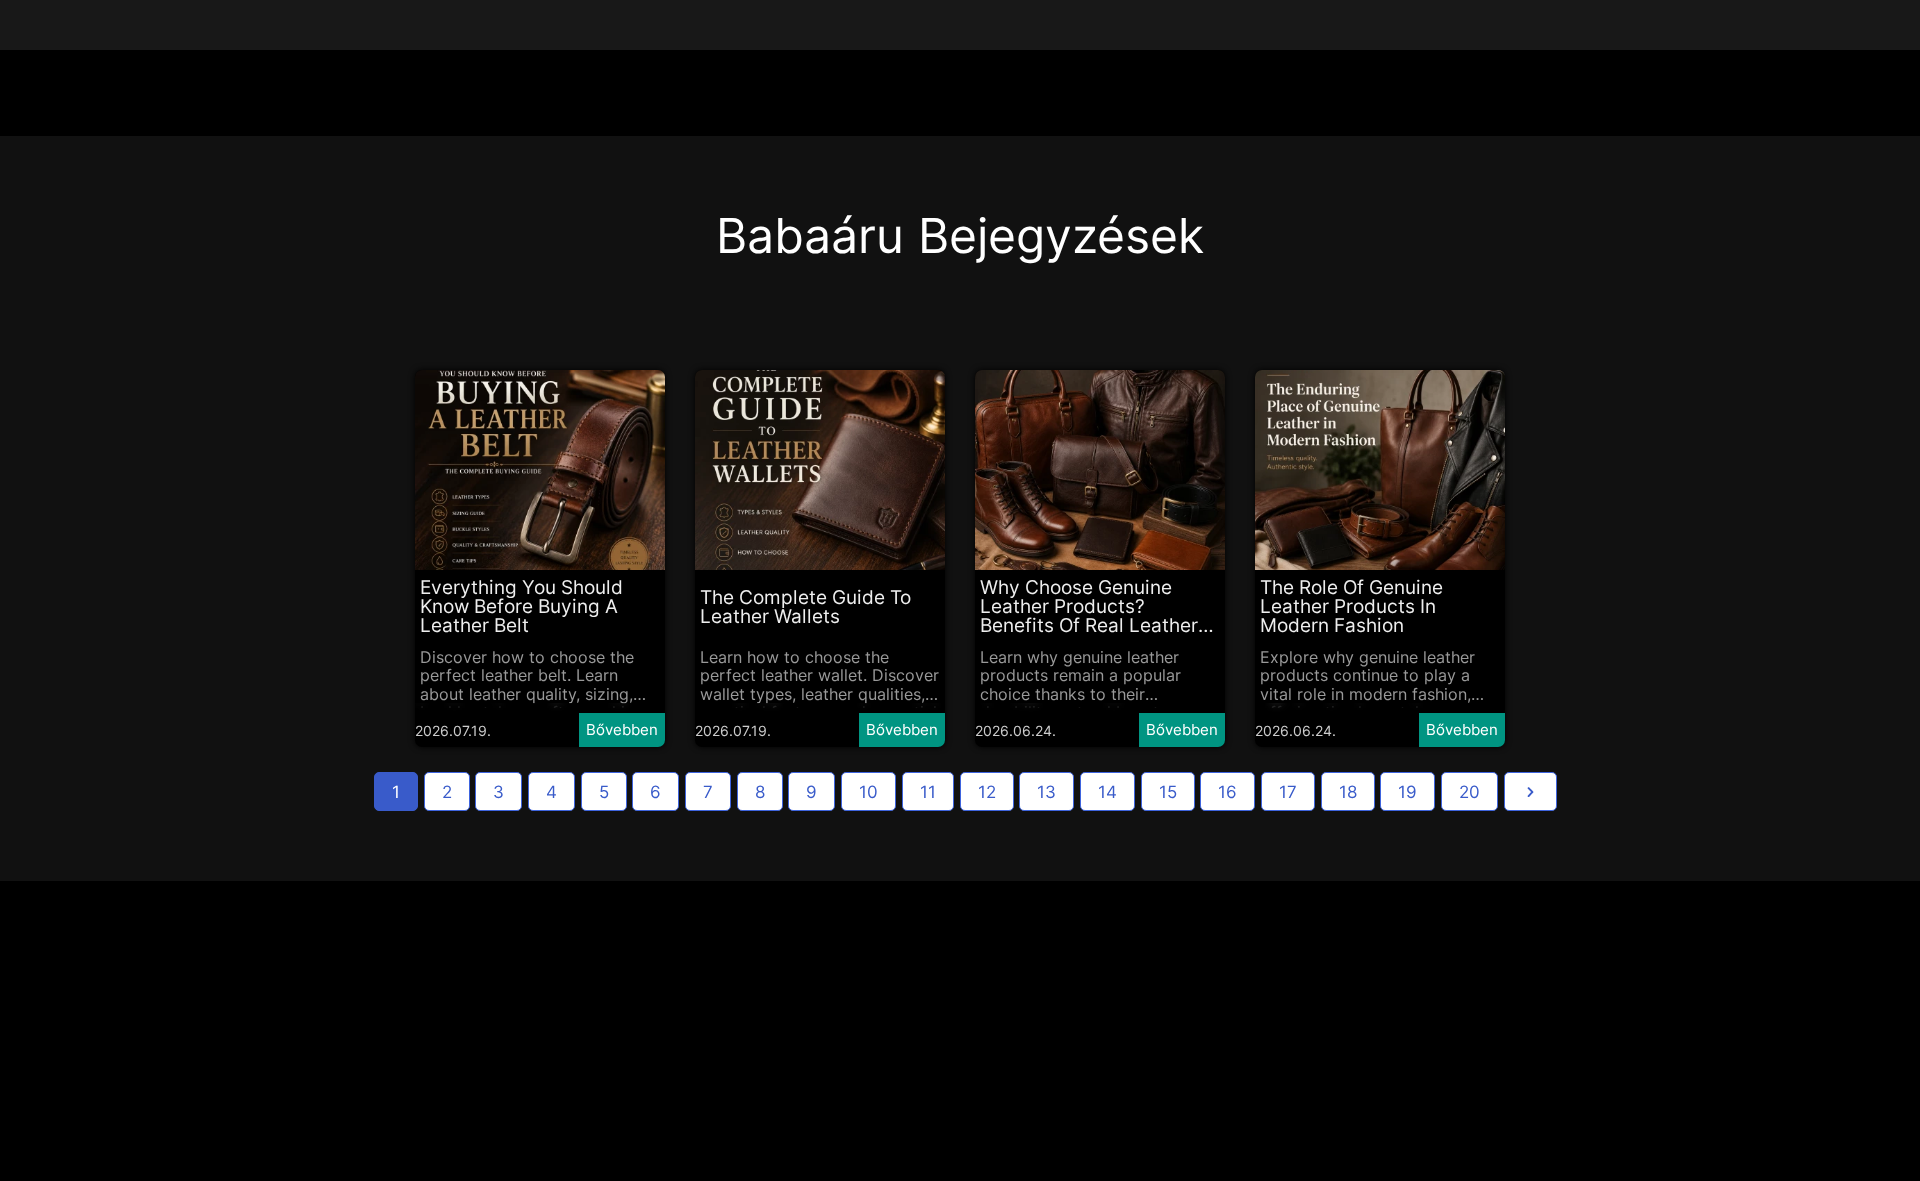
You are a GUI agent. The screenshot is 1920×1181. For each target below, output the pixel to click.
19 (1407, 792)
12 (987, 792)
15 (1168, 792)
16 (1227, 792)
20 (1469, 792)
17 (1288, 792)
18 (1348, 792)
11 (928, 792)
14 (1107, 792)
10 (868, 792)
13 (1046, 792)
